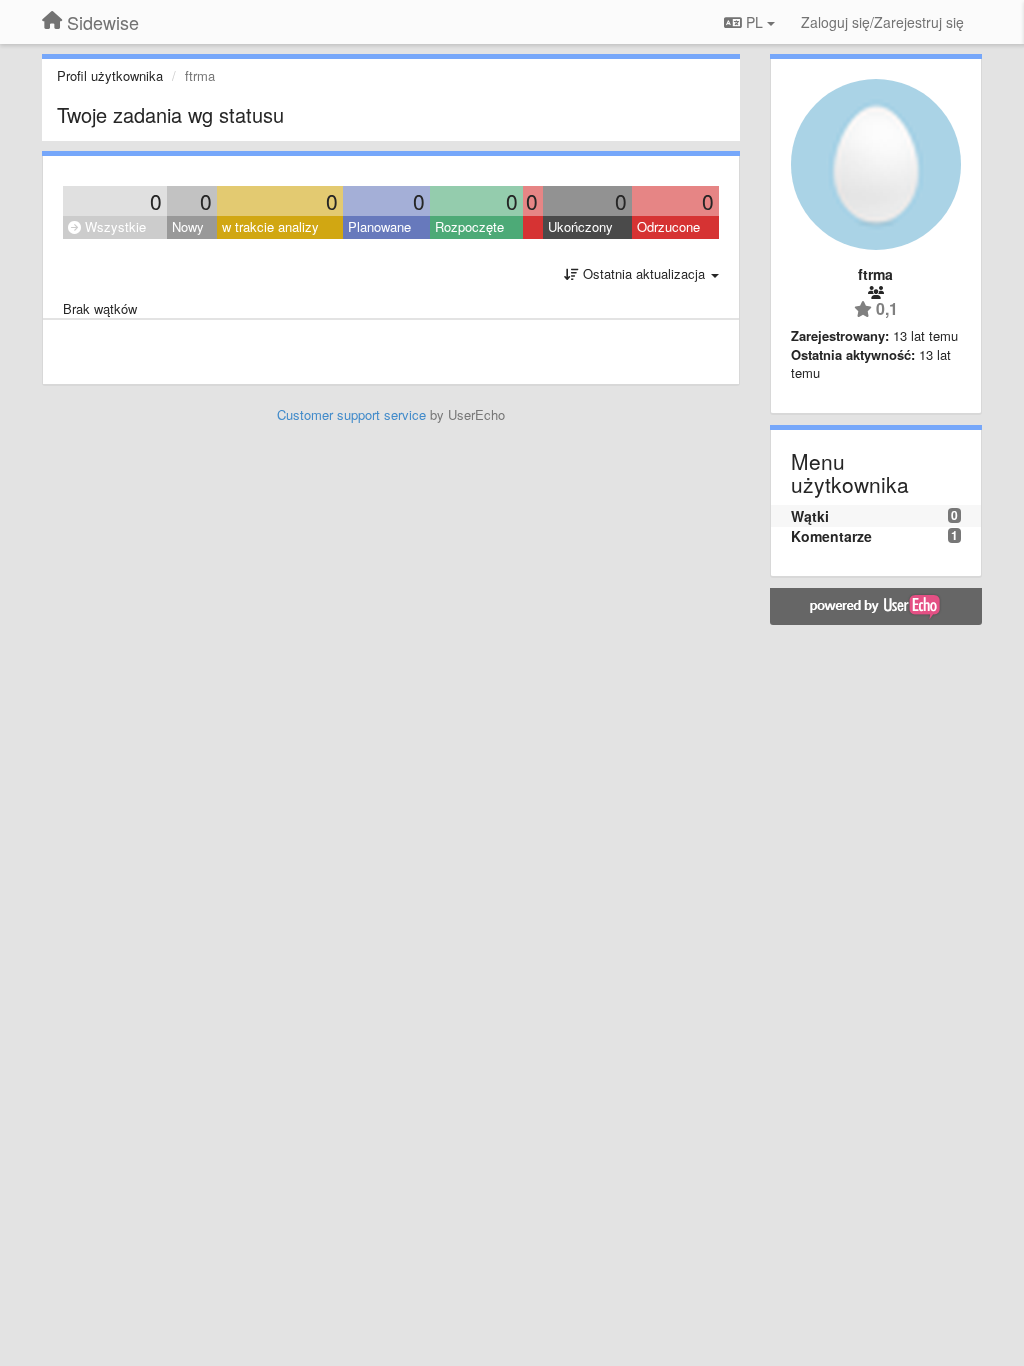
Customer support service (351, 414)
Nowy (188, 226)
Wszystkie (113, 226)
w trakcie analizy (270, 226)
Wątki (810, 516)
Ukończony (580, 226)
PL (754, 22)
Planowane (379, 226)
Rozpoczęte (469, 226)
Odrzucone (668, 226)
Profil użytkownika (110, 75)
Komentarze (831, 536)
